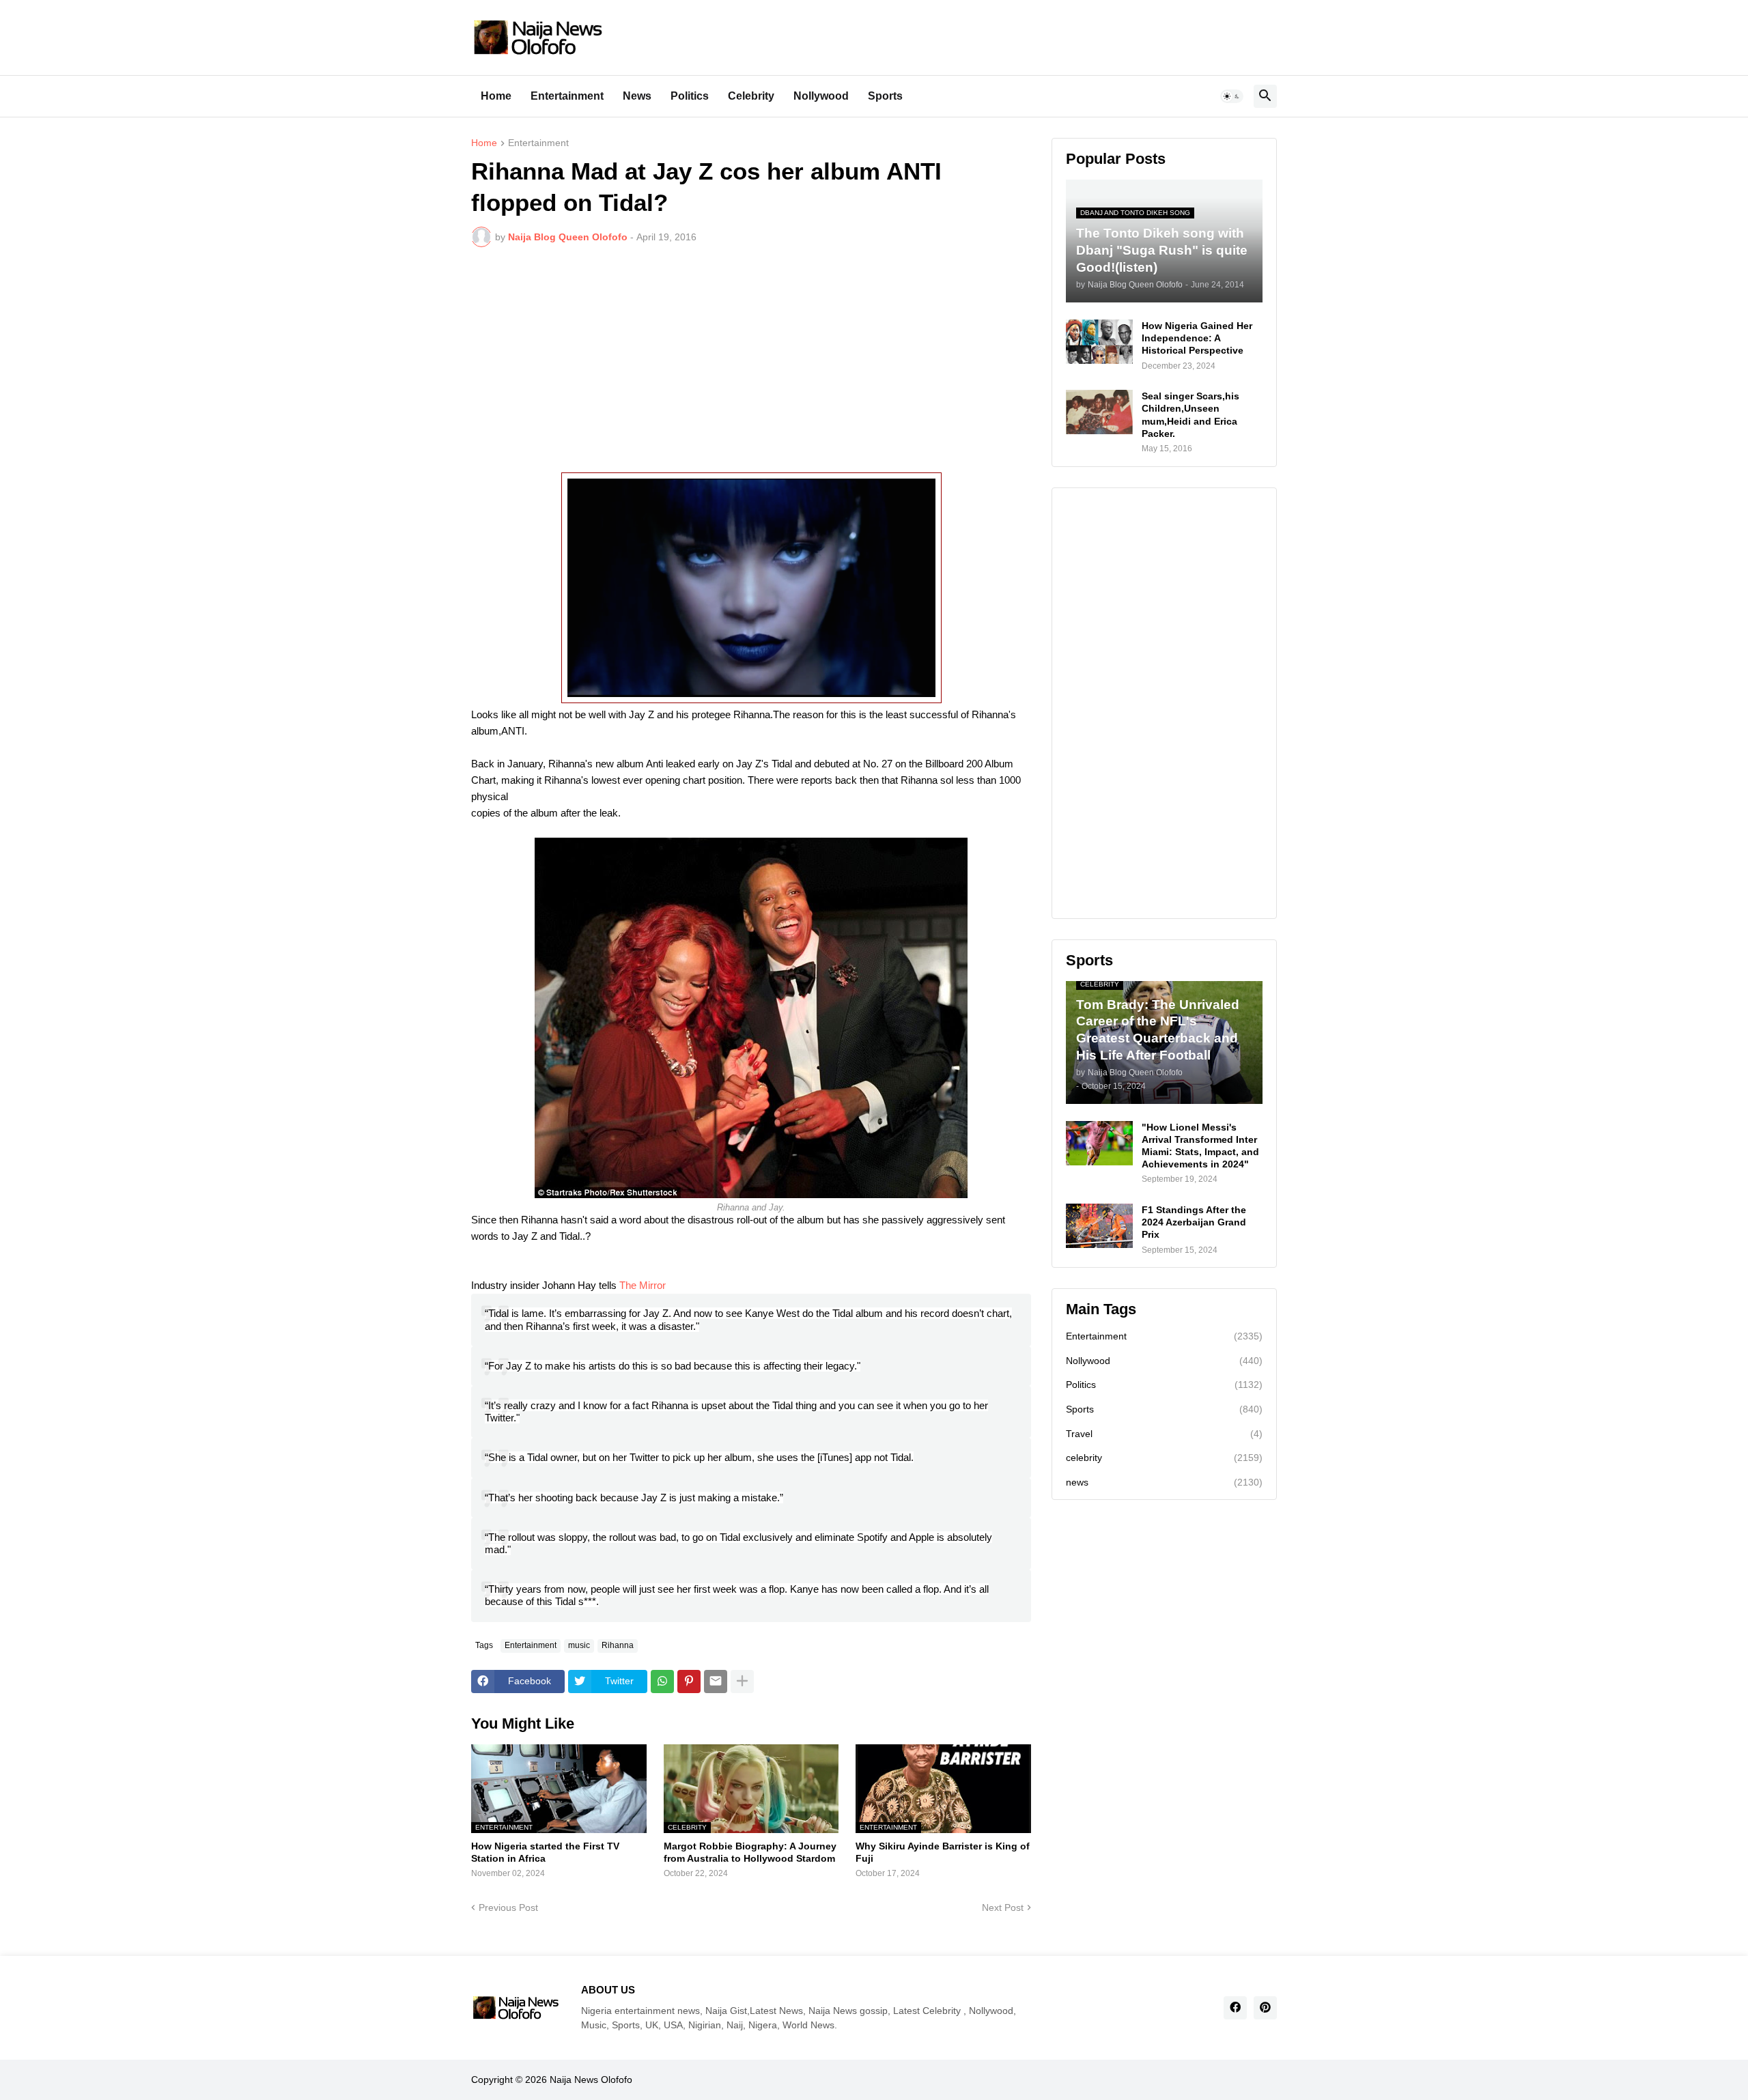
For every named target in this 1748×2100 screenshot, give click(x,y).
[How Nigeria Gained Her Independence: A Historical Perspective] (1099, 342)
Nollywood (821, 96)
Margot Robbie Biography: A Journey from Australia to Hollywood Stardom (750, 1852)
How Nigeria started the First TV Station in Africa (545, 1852)
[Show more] (742, 1682)
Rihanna (618, 1645)
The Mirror (643, 1285)
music (579, 1645)
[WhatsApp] (662, 1682)
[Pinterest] (689, 1682)
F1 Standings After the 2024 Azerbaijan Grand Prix (1194, 1222)
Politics (690, 96)
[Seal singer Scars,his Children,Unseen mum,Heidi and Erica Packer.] (1099, 412)
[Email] (716, 1682)
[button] (1232, 96)
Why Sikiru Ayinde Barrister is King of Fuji (943, 1852)
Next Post (1003, 1907)
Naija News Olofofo (591, 2080)
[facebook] (1235, 2008)
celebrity (1164, 1458)
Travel (1164, 1434)
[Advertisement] (751, 360)
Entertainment (567, 96)
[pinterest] (1265, 2008)
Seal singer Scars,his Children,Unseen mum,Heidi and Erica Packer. (1190, 415)
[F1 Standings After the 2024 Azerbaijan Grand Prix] (1099, 1226)
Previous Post (508, 1907)
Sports (885, 96)
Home (496, 96)
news (1164, 1482)
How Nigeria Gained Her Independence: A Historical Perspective (1197, 338)
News (637, 96)
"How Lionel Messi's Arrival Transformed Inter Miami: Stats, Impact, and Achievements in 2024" (1200, 1146)
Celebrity (751, 96)
